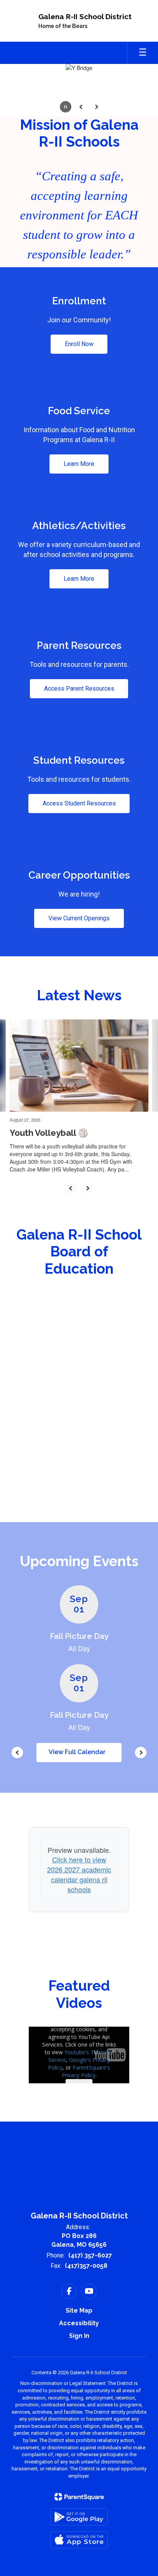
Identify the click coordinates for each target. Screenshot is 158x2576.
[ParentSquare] (79, 2497)
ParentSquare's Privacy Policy (86, 2071)
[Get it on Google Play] (79, 2517)
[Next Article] (87, 1188)
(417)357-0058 (86, 2266)
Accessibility (79, 2323)
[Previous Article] (71, 1188)
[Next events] (141, 1753)
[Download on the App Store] (79, 2540)
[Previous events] (17, 1753)
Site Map (79, 2311)
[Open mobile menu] (143, 53)
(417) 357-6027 (90, 2255)
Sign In (79, 2336)
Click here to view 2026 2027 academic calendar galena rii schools (79, 1874)
